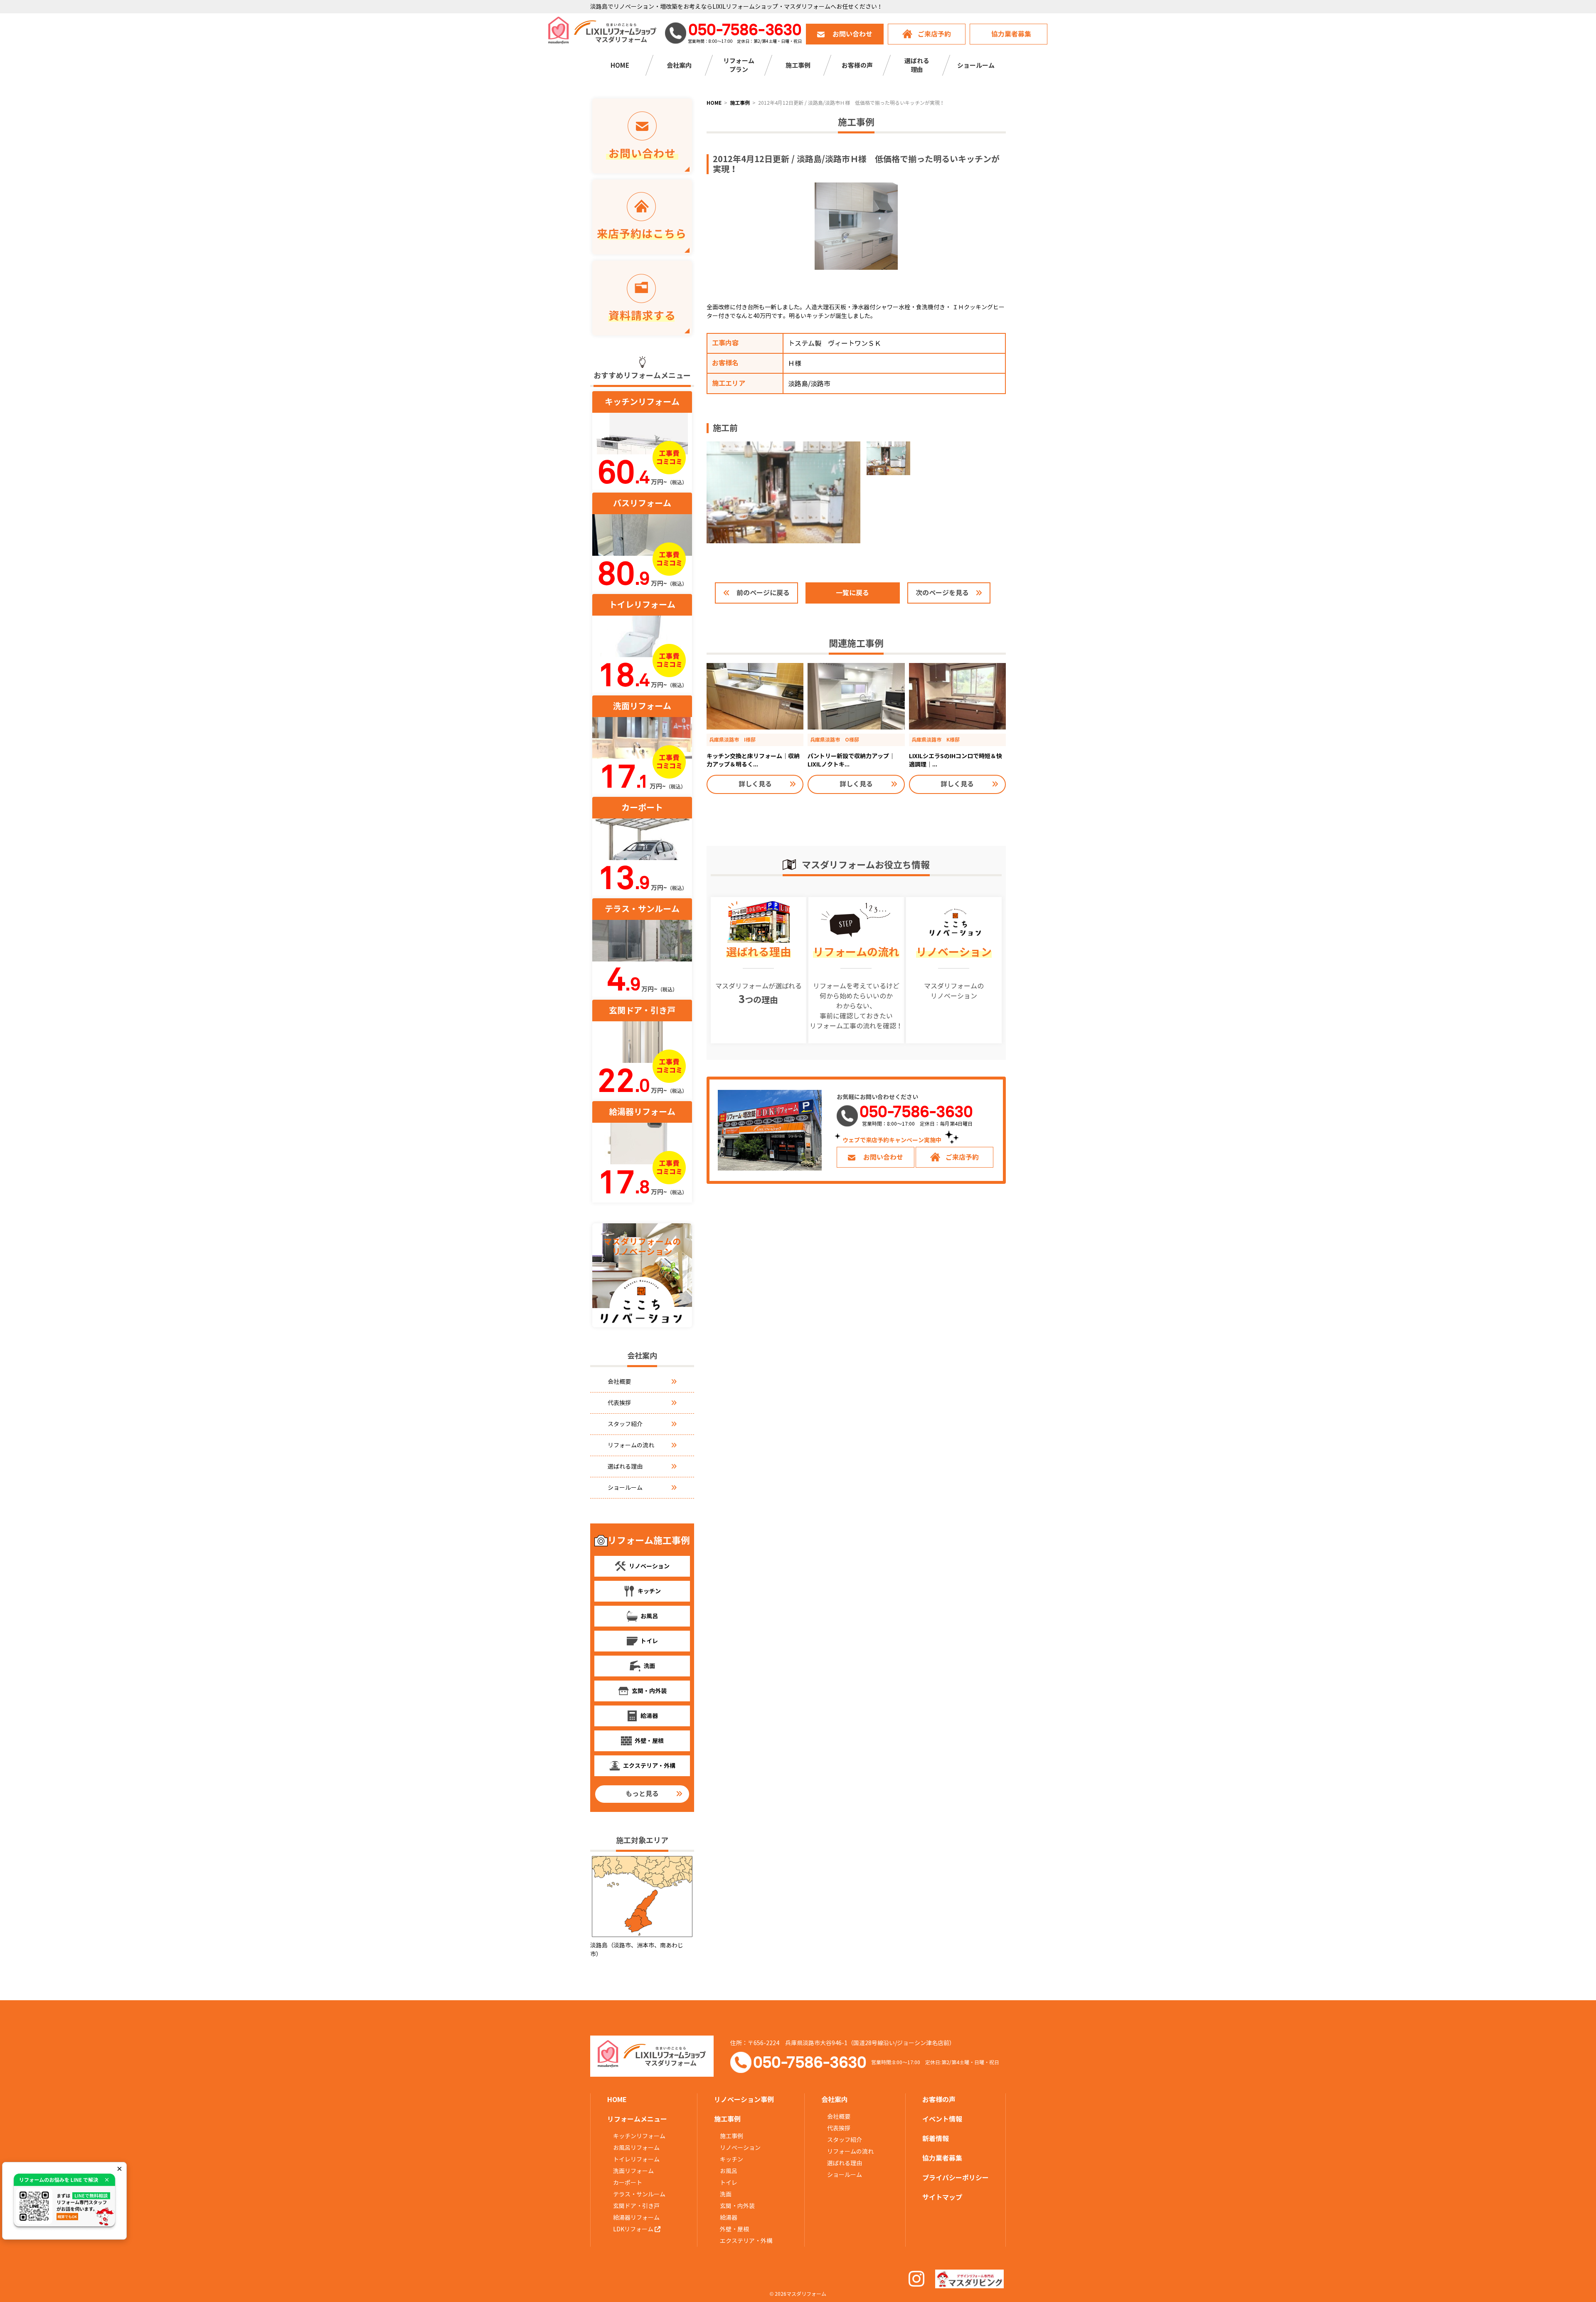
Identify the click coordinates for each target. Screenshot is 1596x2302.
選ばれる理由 (625, 1466)
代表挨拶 (619, 1403)
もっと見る (642, 1794)
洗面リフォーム (633, 2171)
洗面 (726, 2194)
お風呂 (729, 2171)
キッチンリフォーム (639, 2136)
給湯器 (729, 2218)
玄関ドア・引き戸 (636, 2206)
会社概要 (619, 1382)
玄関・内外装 (737, 2206)
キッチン (731, 2159)
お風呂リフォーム (636, 2148)
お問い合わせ (852, 34)
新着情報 (936, 2139)
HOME (620, 65)
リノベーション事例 (744, 2100)
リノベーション (740, 2148)
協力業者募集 (1011, 34)
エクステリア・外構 (746, 2241)
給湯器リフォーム (636, 2218)
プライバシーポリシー (956, 2178)
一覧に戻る (852, 593)
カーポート (628, 2183)
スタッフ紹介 (625, 1424)
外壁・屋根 (734, 2229)
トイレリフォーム (636, 2159)
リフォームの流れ (631, 1445)
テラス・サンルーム (639, 2194)
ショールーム (976, 65)
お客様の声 (857, 65)
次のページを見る (942, 593)
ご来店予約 (934, 34)
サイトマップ (942, 2197)
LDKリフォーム (634, 2229)
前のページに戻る (763, 593)
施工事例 (731, 2136)
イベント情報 (942, 2119)
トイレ (729, 2183)
